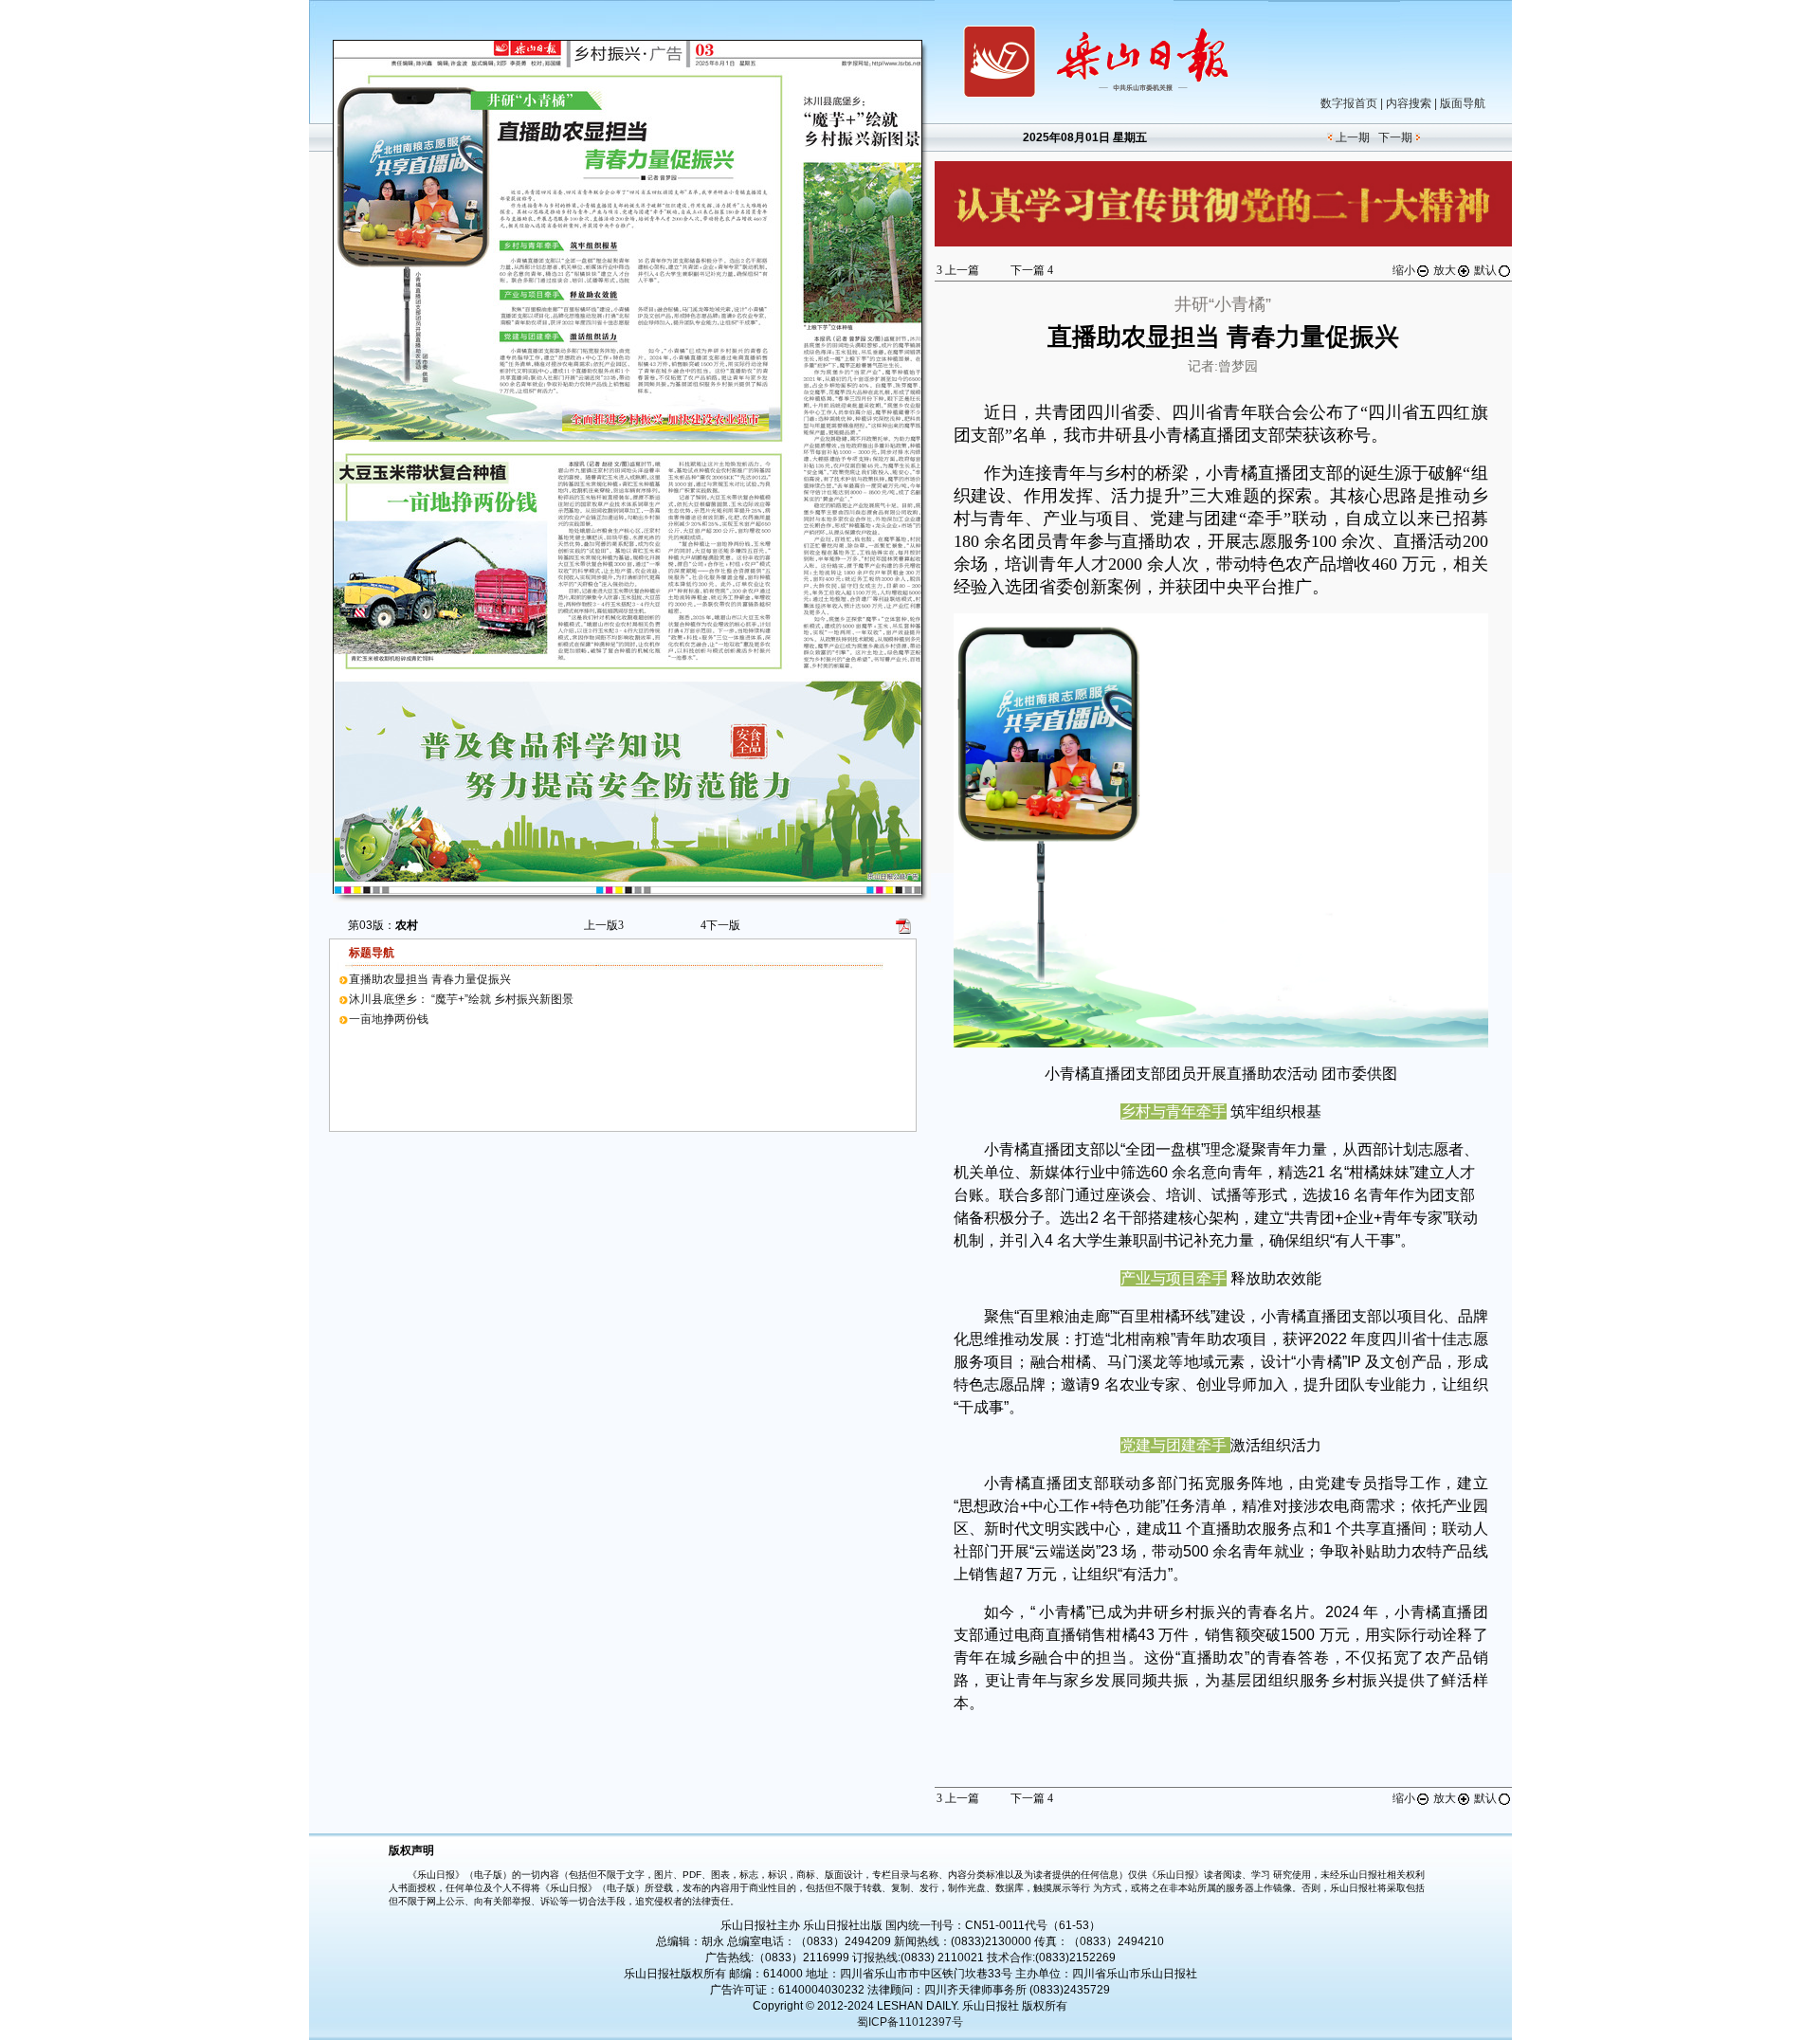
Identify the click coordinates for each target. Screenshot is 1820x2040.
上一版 (604, 925)
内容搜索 (1409, 103)
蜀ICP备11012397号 (910, 2022)
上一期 (1353, 137)
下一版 (720, 925)
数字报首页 (1349, 103)
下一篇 (1032, 270)
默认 (1485, 270)
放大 (1445, 270)
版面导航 (1463, 103)
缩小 (1404, 270)
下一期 (1395, 137)
